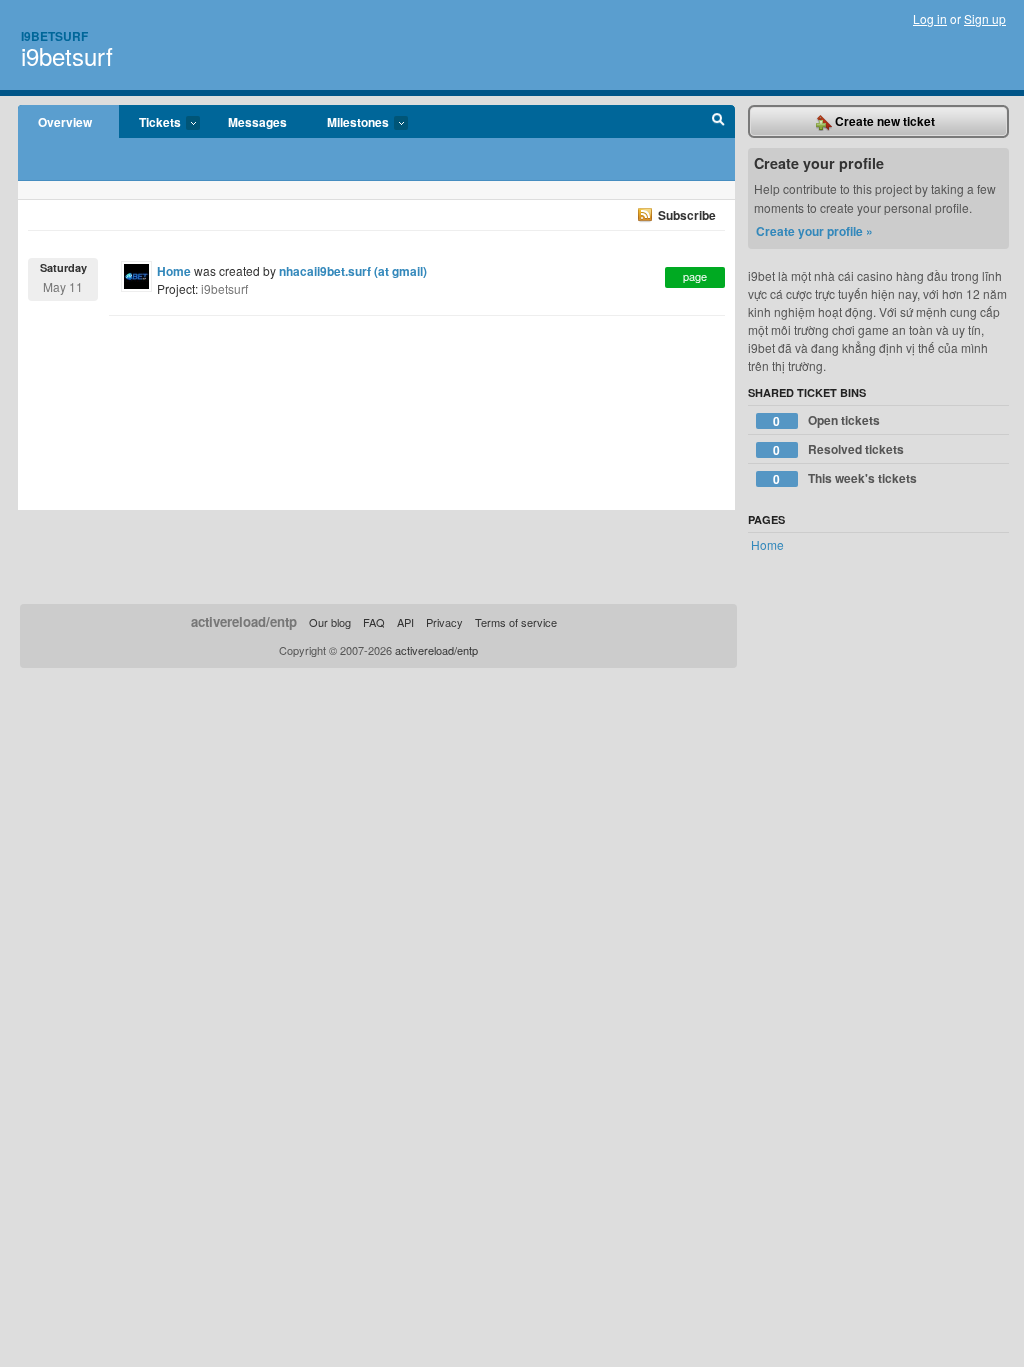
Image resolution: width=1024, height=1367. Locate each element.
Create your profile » (814, 231)
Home (174, 271)
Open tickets (826, 420)
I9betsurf (54, 36)
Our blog (330, 622)
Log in (930, 18)
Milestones (348, 123)
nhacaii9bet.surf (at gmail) (353, 271)
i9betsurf (67, 55)
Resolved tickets (838, 449)
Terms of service (516, 622)
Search (718, 122)
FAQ (374, 622)
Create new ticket (883, 121)
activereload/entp (244, 621)
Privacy (444, 622)
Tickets (150, 123)
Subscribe (687, 215)
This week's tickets (845, 478)
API (405, 622)
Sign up (985, 18)
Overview (65, 122)
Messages (257, 122)
